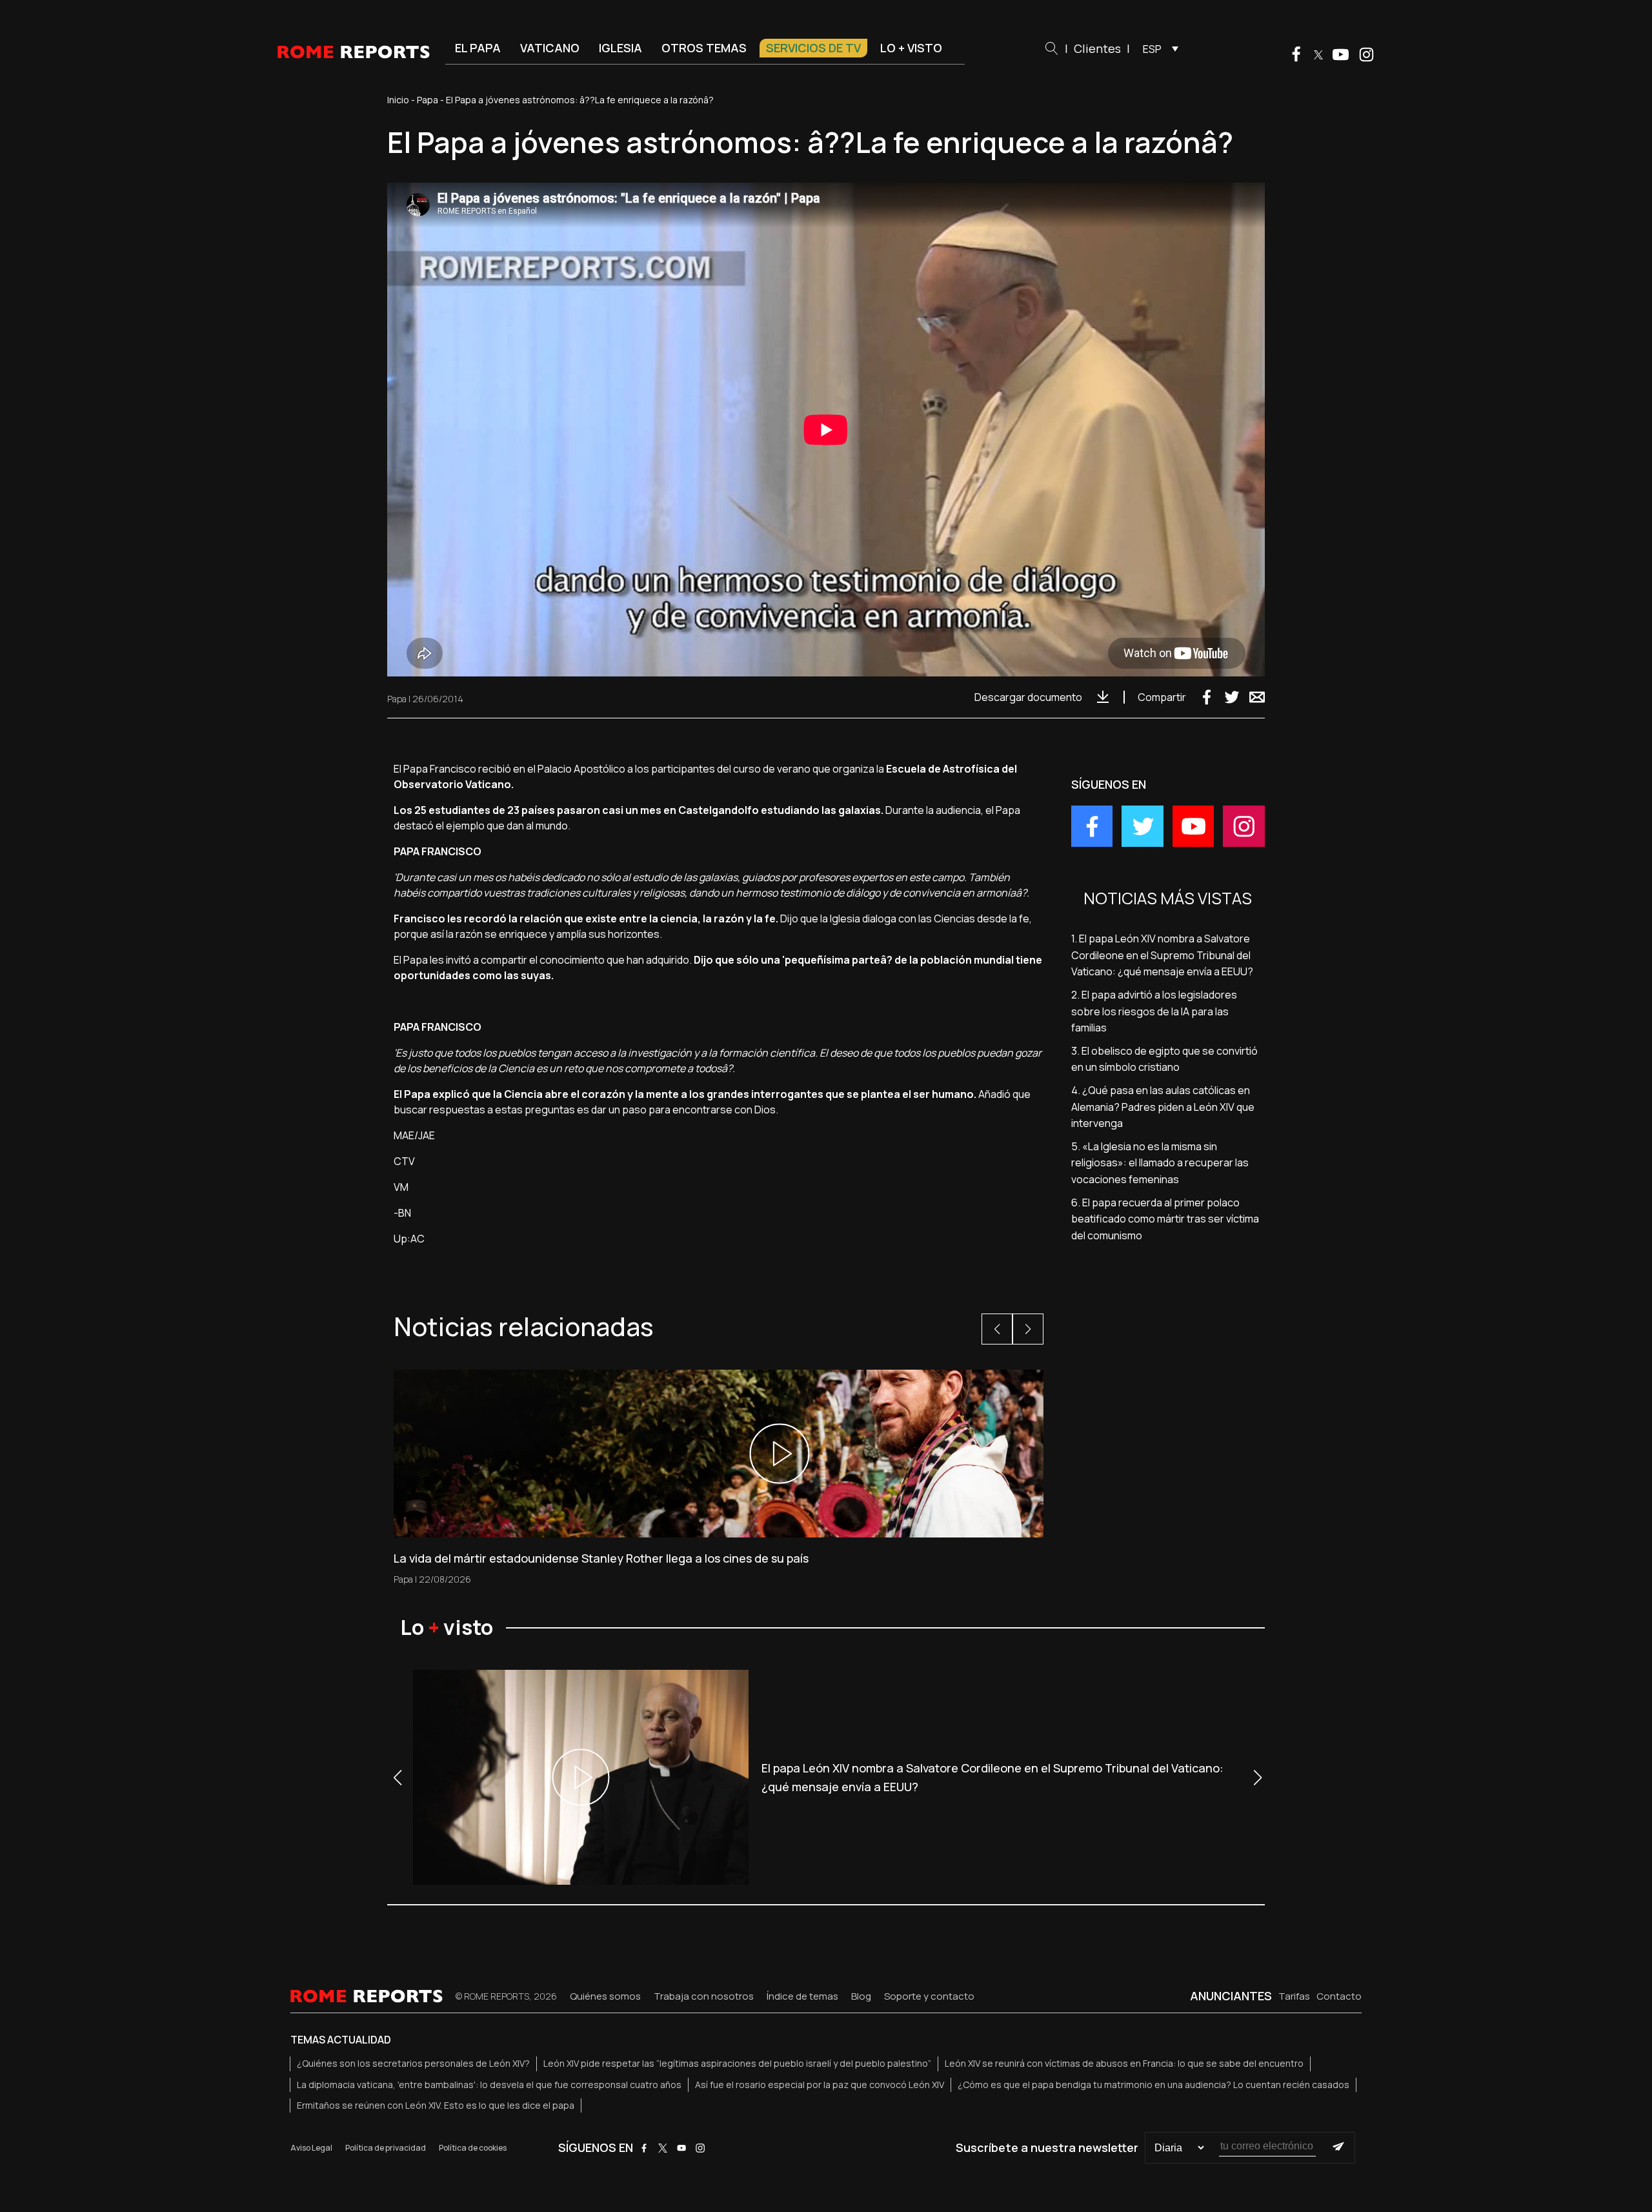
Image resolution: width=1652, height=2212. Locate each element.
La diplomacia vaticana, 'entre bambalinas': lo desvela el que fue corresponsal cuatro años (489, 2085)
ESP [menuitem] (1152, 49)
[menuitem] (1157, 48)
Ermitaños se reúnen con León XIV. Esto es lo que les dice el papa (436, 2105)
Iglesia (620, 48)
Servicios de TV (813, 48)
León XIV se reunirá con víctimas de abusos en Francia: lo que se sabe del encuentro (1124, 2063)
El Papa (478, 48)
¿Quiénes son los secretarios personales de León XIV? (413, 2063)
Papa (428, 100)
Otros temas (704, 48)
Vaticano (550, 48)
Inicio (398, 100)
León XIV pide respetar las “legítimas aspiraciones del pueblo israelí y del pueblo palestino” (737, 2063)
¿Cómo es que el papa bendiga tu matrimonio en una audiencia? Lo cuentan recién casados (1153, 2085)
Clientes (1097, 48)
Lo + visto (911, 48)
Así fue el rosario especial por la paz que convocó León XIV (820, 2085)
